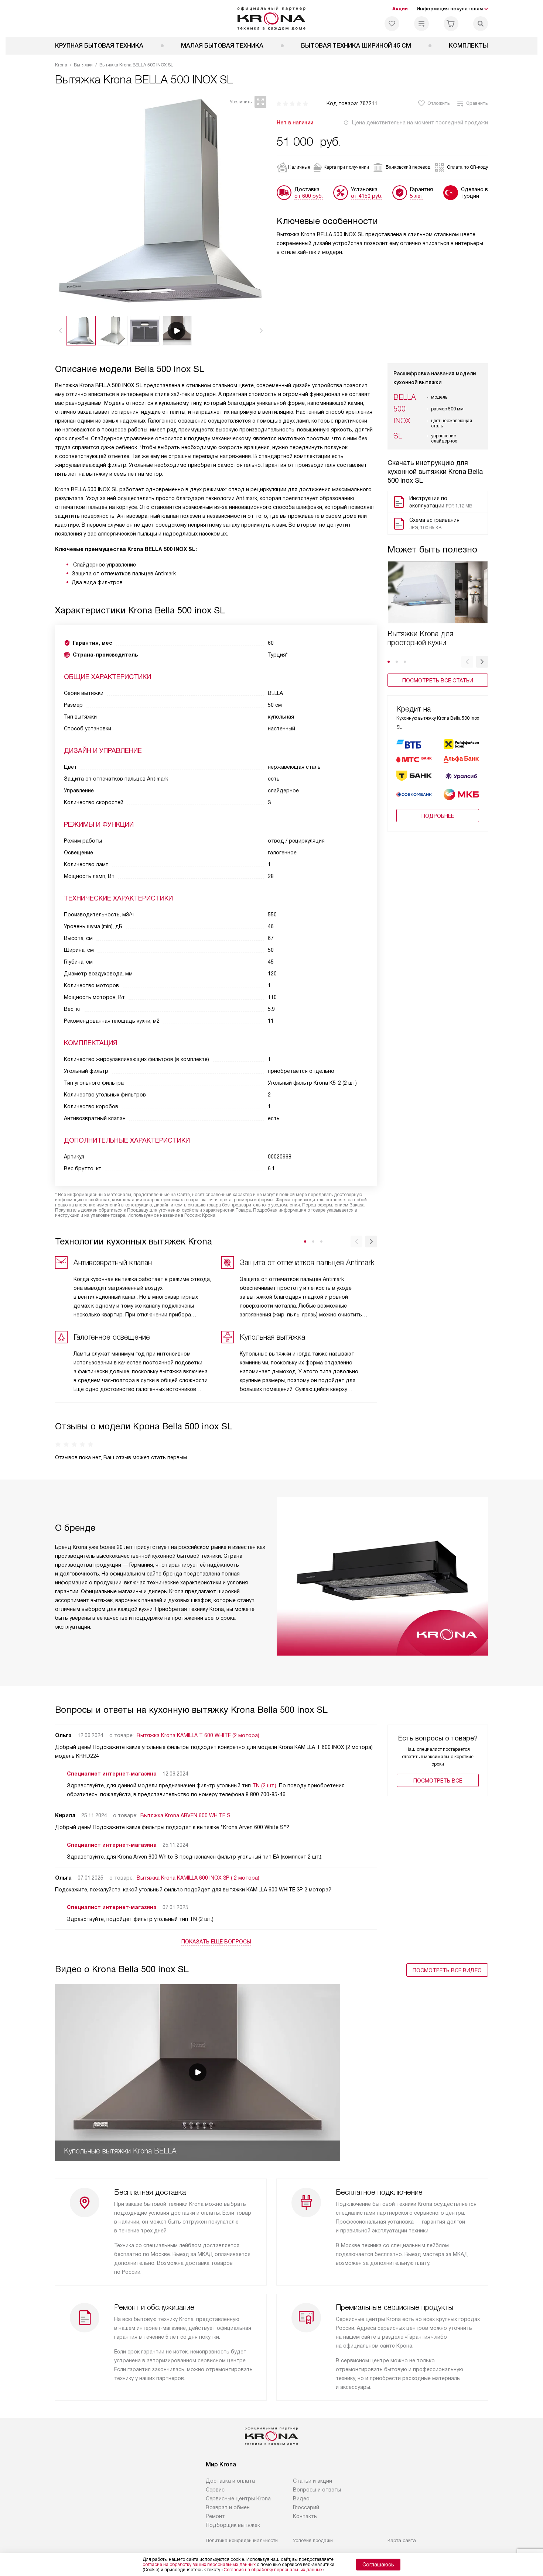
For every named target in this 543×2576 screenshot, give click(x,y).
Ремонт (215, 2516)
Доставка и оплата (230, 2481)
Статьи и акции (313, 2481)
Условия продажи (313, 2540)
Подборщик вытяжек (233, 2525)
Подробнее (438, 816)
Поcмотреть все (438, 1781)
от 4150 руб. (367, 196)
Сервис (215, 2490)
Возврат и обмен (228, 2507)
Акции (400, 9)
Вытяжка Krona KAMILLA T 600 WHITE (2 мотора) (198, 1735)
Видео (301, 2498)
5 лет (417, 196)
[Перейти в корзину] (451, 24)
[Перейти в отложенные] (392, 24)
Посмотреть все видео (447, 1970)
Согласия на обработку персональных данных (273, 2570)
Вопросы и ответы (317, 2490)
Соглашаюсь (378, 2565)
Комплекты (468, 46)
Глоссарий (306, 2507)
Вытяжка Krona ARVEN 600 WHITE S (185, 1815)
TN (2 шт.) (264, 1785)
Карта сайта (402, 2540)
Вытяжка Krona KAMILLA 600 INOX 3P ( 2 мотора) (198, 1878)
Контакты (305, 2516)
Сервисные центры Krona (238, 2498)
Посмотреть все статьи (438, 681)
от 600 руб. (309, 196)
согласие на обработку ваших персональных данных (199, 2565)
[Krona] (272, 18)
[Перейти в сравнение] (421, 24)
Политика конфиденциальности (242, 2540)
